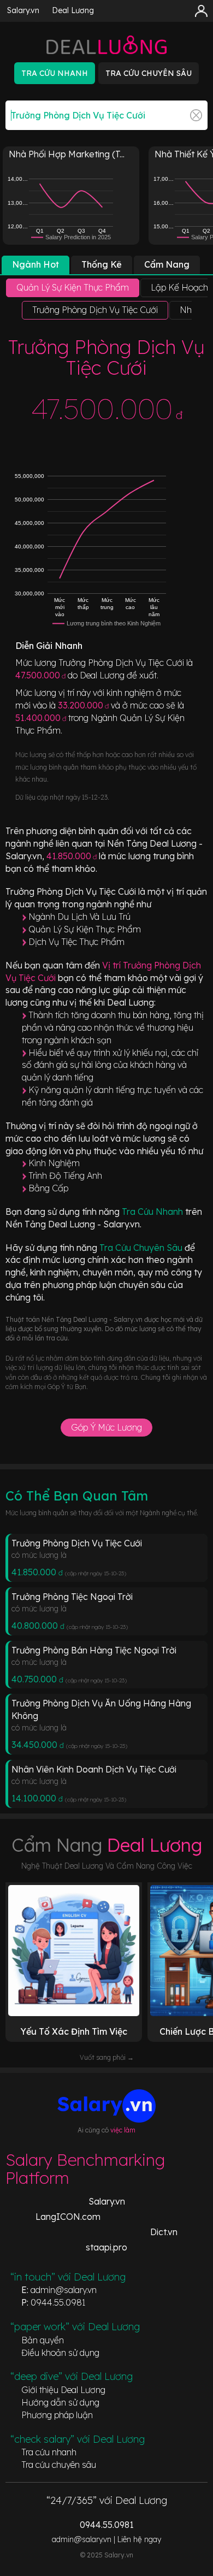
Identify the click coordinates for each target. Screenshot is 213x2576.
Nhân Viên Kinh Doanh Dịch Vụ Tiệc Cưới (94, 1769)
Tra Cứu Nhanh (153, 1212)
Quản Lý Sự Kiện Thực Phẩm (85, 929)
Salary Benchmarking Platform (85, 2169)
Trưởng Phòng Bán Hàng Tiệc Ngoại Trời (94, 1650)
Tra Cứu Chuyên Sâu (142, 1248)
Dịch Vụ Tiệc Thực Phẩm (76, 942)
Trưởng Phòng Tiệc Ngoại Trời (72, 1597)
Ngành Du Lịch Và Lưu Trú (79, 917)
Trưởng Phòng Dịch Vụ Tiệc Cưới (77, 1543)
